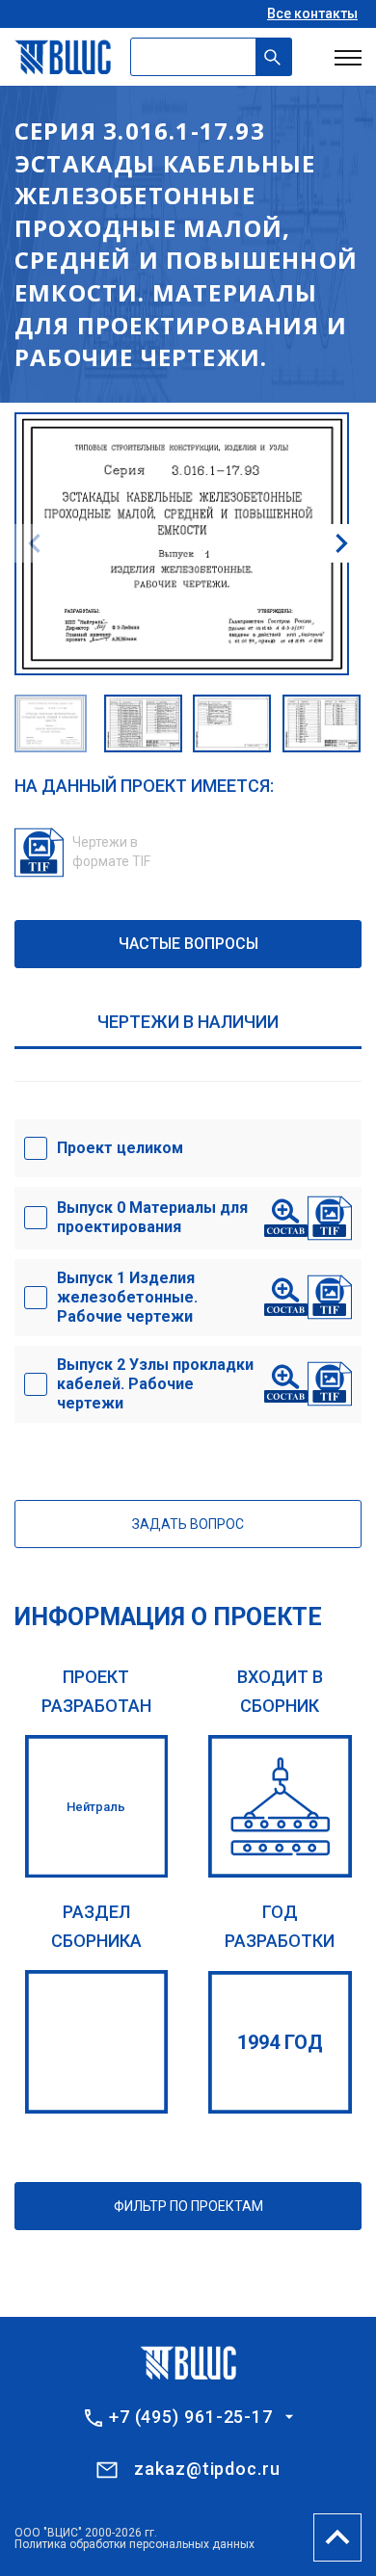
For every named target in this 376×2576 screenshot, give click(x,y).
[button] (341, 543)
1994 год (280, 2042)
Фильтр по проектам (188, 2206)
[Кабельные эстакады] (97, 2042)
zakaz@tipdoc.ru (207, 2469)
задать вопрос (188, 1524)
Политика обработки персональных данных (134, 2544)
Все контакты (312, 13)
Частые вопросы (188, 944)
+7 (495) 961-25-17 (191, 2417)
